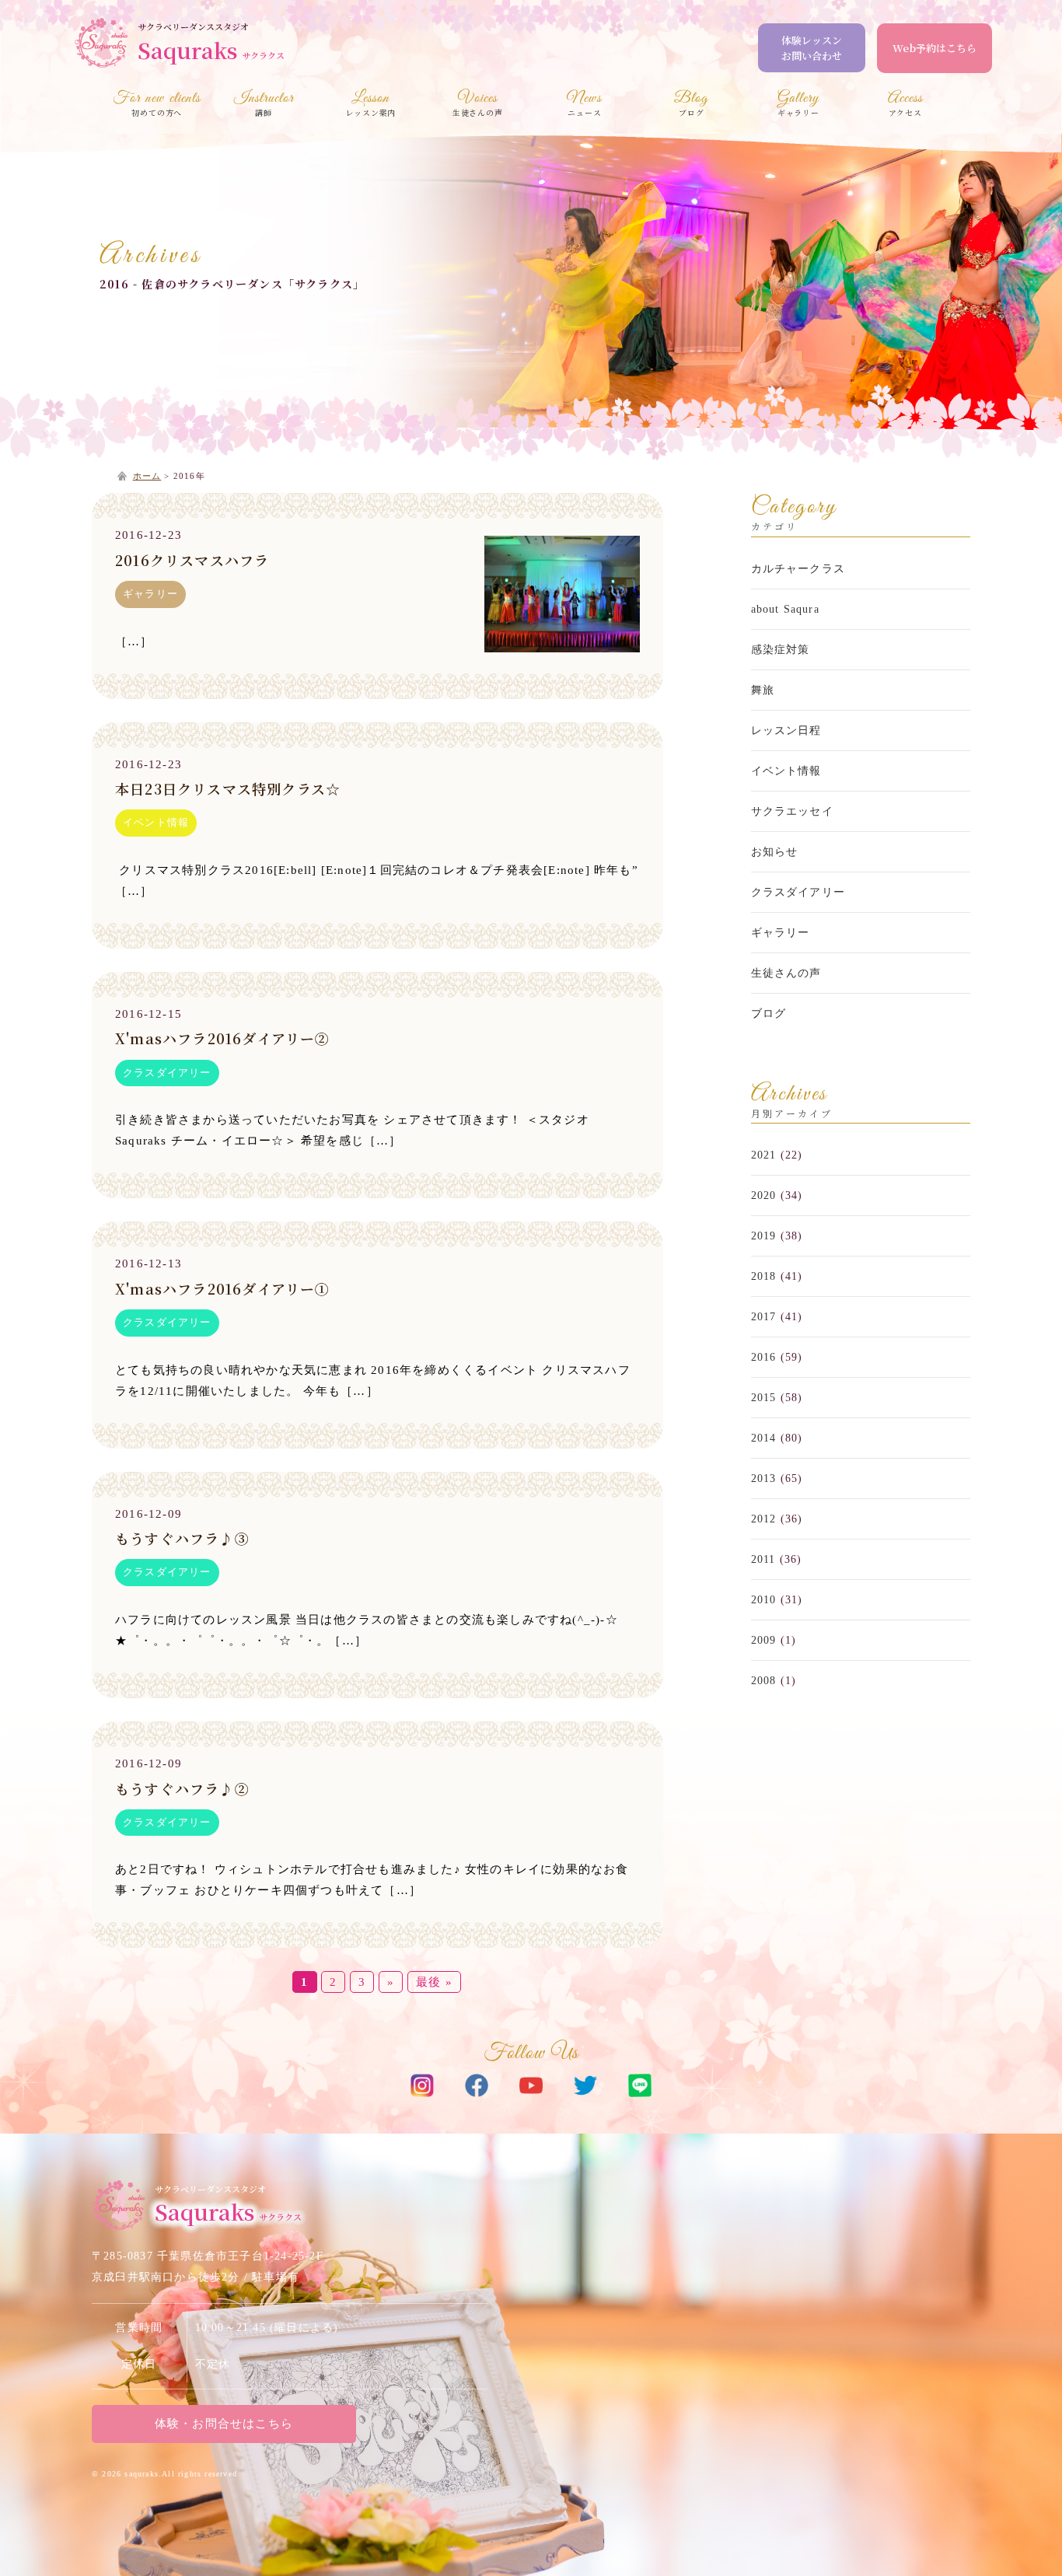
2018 (764, 1276)
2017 (764, 1317)
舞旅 (763, 690)
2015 (764, 1398)
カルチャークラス (798, 569)
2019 (764, 1236)
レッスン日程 (786, 731)
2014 (764, 1438)
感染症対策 (781, 650)
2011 (763, 1559)
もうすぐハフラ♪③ (182, 1538)
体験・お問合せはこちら (224, 2424)
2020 (764, 1195)
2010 (764, 1600)
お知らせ (775, 852)
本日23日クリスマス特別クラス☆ (228, 788)
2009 (764, 1640)
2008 (764, 1681)
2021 (764, 1155)
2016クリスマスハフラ (192, 560)
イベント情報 (156, 822)
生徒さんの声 (786, 973)
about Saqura (785, 609)
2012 (764, 1519)
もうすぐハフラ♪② (182, 1788)
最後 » (434, 1982)
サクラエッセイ (792, 811)
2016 (764, 1357)
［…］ (134, 641)
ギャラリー (150, 594)
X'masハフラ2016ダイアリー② (223, 1038)
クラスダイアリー (167, 1073)
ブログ (769, 1014)
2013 (764, 1478)
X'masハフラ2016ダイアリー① (223, 1288)
